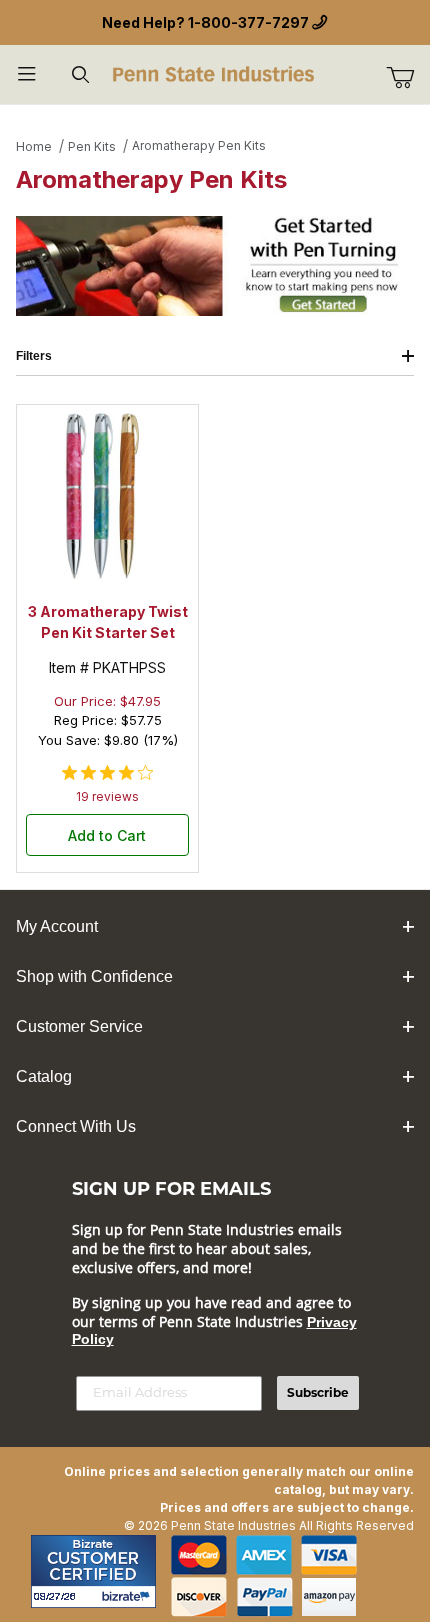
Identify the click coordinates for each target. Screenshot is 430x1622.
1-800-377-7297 (248, 22)
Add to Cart (107, 835)
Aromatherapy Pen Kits (199, 145)
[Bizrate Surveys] (128, 1596)
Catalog (44, 1076)
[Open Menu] (27, 74)
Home (34, 146)
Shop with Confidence (94, 976)
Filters (34, 356)
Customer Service (79, 1026)
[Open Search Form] (81, 74)
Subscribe (318, 1392)
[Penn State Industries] (215, 72)
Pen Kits (92, 146)
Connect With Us (76, 1126)
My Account (57, 926)
